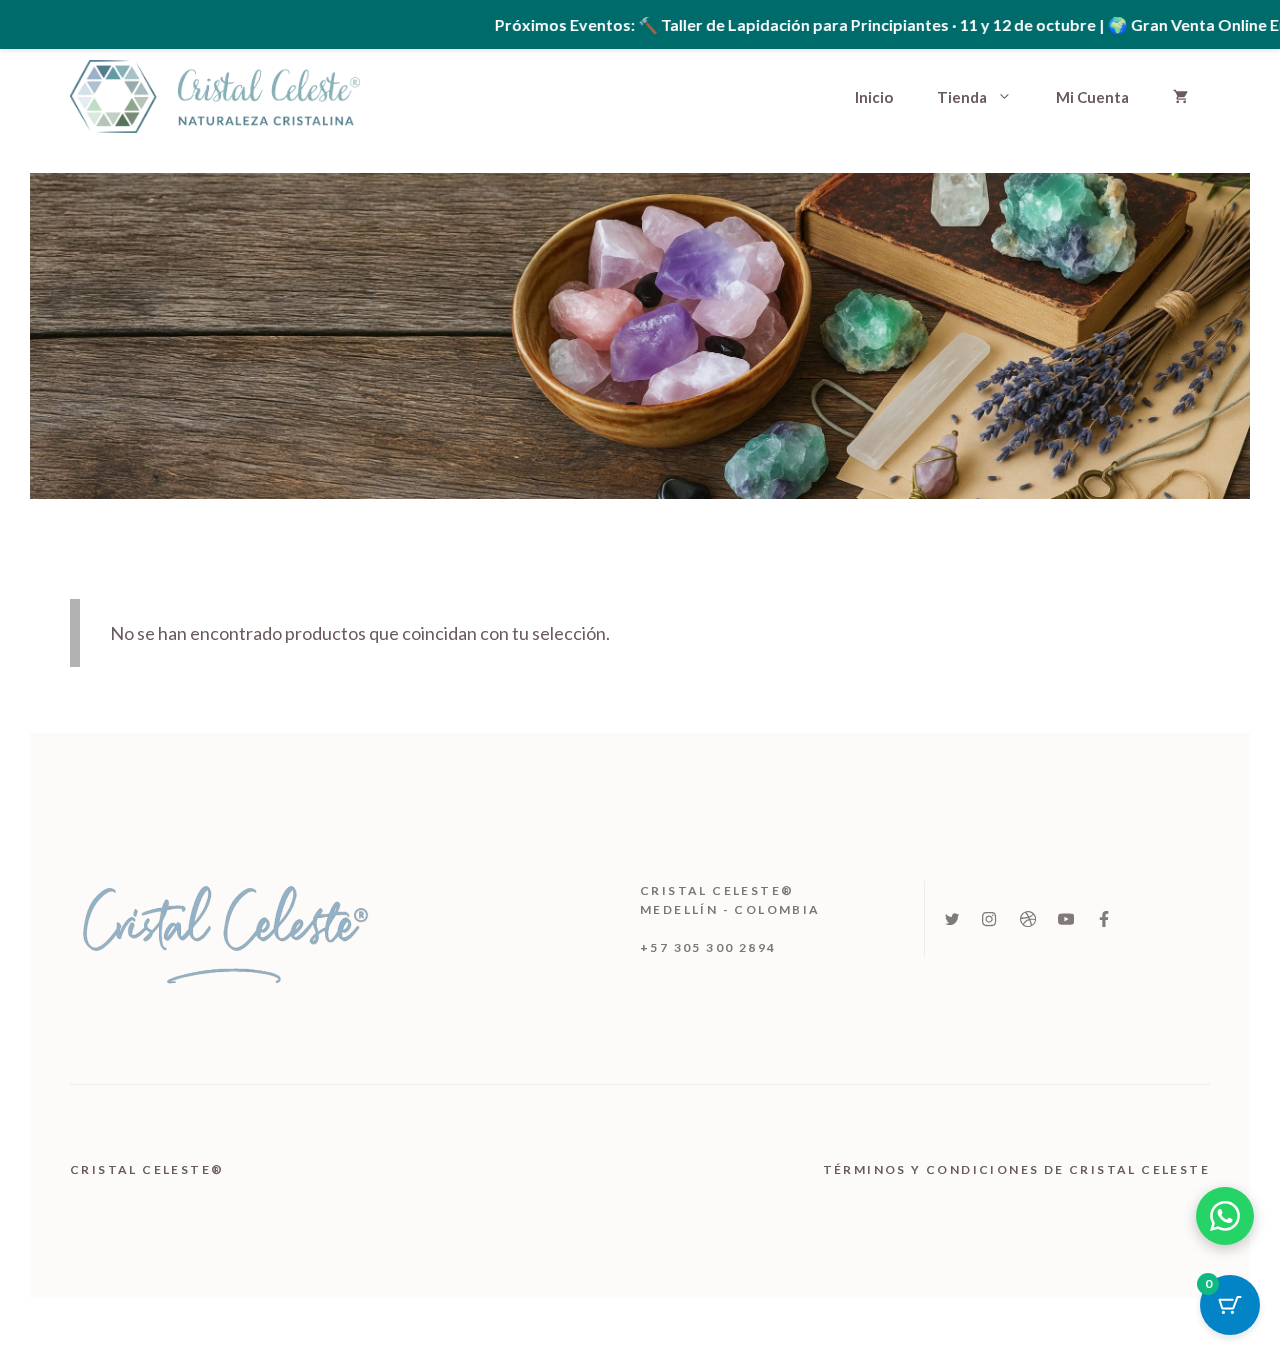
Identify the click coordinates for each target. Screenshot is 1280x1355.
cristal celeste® (149, 1169)
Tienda (962, 97)
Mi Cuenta (1092, 97)
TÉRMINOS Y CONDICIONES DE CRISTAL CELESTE (1016, 1169)
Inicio (874, 97)
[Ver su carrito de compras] (1180, 97)
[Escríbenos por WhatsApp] (1225, 1216)
